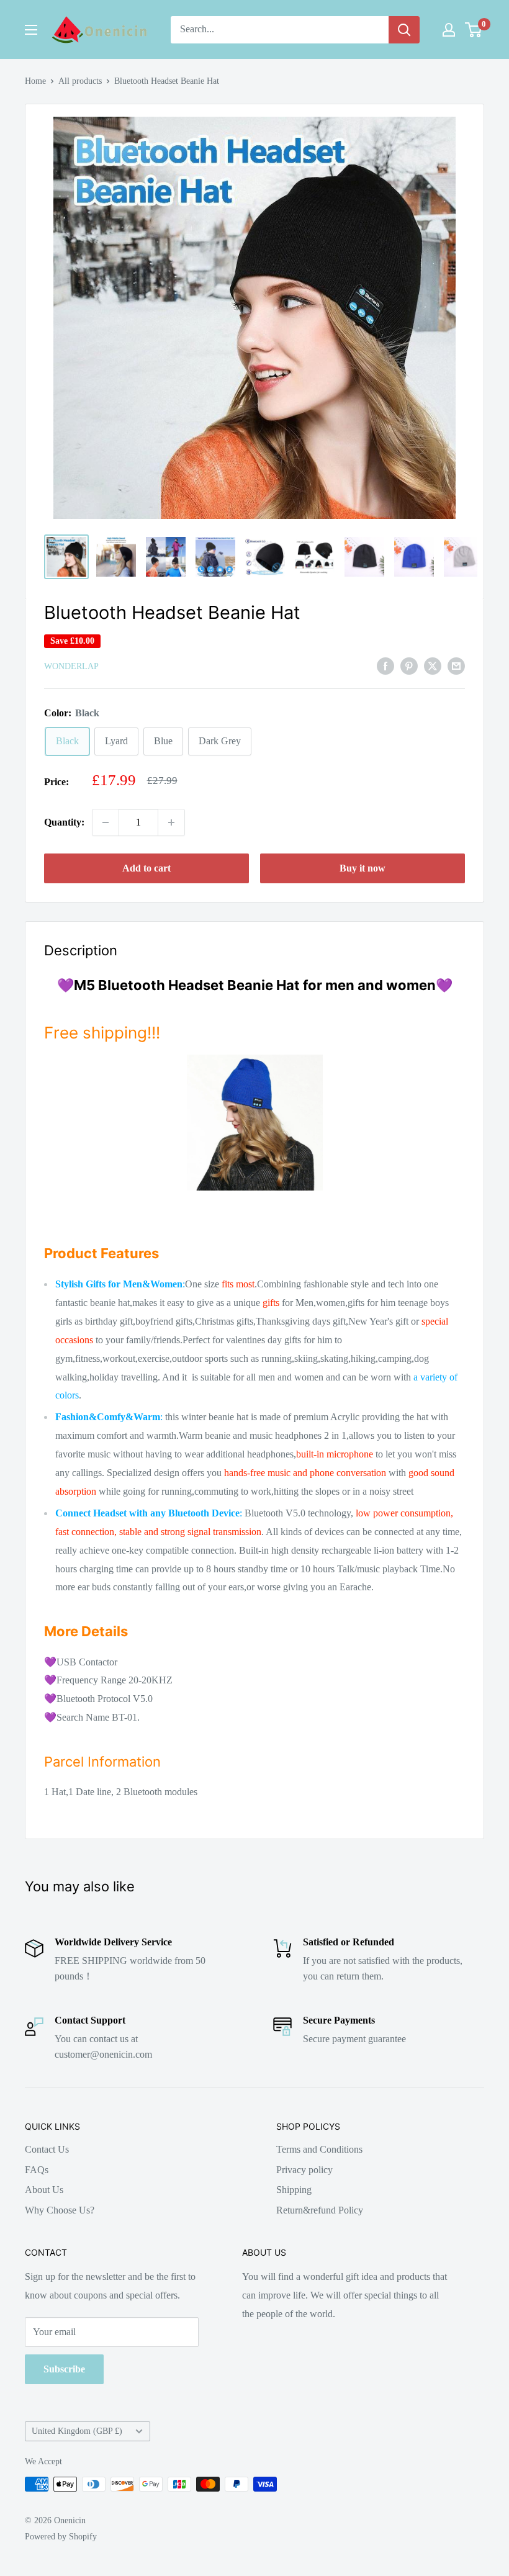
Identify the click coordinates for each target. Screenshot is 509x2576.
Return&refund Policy (320, 2210)
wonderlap (71, 666)
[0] (474, 30)
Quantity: (64, 822)
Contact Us (47, 2149)
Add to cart (146, 868)
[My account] (449, 30)
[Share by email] (456, 665)
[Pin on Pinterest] (409, 665)
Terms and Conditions (319, 2149)
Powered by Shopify (61, 2537)
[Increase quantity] (171, 822)
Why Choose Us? (60, 2210)
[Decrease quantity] (106, 822)
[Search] (404, 30)
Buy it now (363, 868)
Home (35, 81)
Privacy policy (304, 2170)
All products (80, 81)
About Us (44, 2190)
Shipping (294, 2190)
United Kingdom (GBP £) (77, 2431)
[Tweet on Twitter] (433, 665)
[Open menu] (31, 30)
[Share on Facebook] (385, 665)
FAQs (37, 2170)
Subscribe (64, 2369)
